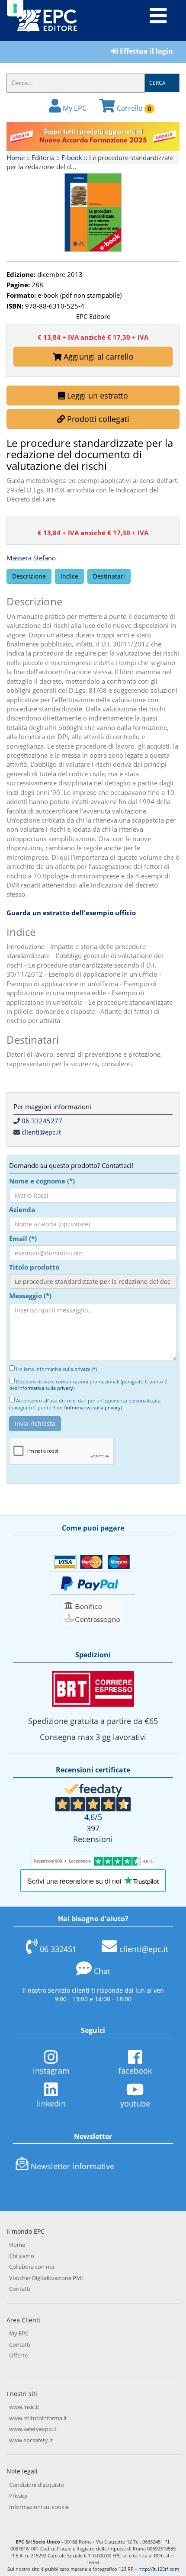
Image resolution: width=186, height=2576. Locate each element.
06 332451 (58, 1949)
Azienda (22, 1209)
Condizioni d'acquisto (37, 2485)
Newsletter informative (72, 2166)
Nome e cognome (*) (42, 1181)
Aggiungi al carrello (98, 357)
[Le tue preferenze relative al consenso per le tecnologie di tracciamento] (15, 8)
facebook (135, 2071)
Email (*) (23, 1238)
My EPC (74, 108)
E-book (72, 158)
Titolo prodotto (34, 1267)
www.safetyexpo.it (33, 2429)
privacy (82, 1369)
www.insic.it (24, 2407)
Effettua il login (146, 51)
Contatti (20, 2289)
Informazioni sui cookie (39, 2507)
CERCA (157, 83)
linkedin (51, 2103)
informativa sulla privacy (46, 1388)
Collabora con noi (32, 2267)
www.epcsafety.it (31, 2440)
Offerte (18, 2355)
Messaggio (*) (30, 1296)
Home (16, 158)
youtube (135, 2103)
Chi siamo (22, 2256)
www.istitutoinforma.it (38, 2418)
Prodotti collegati (97, 419)
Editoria (43, 158)
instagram (51, 2071)
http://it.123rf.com (159, 2569)
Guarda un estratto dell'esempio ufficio (71, 913)
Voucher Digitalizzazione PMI (46, 2278)
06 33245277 (42, 1121)
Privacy (18, 2496)
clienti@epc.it (41, 1132)
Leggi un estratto (96, 396)
